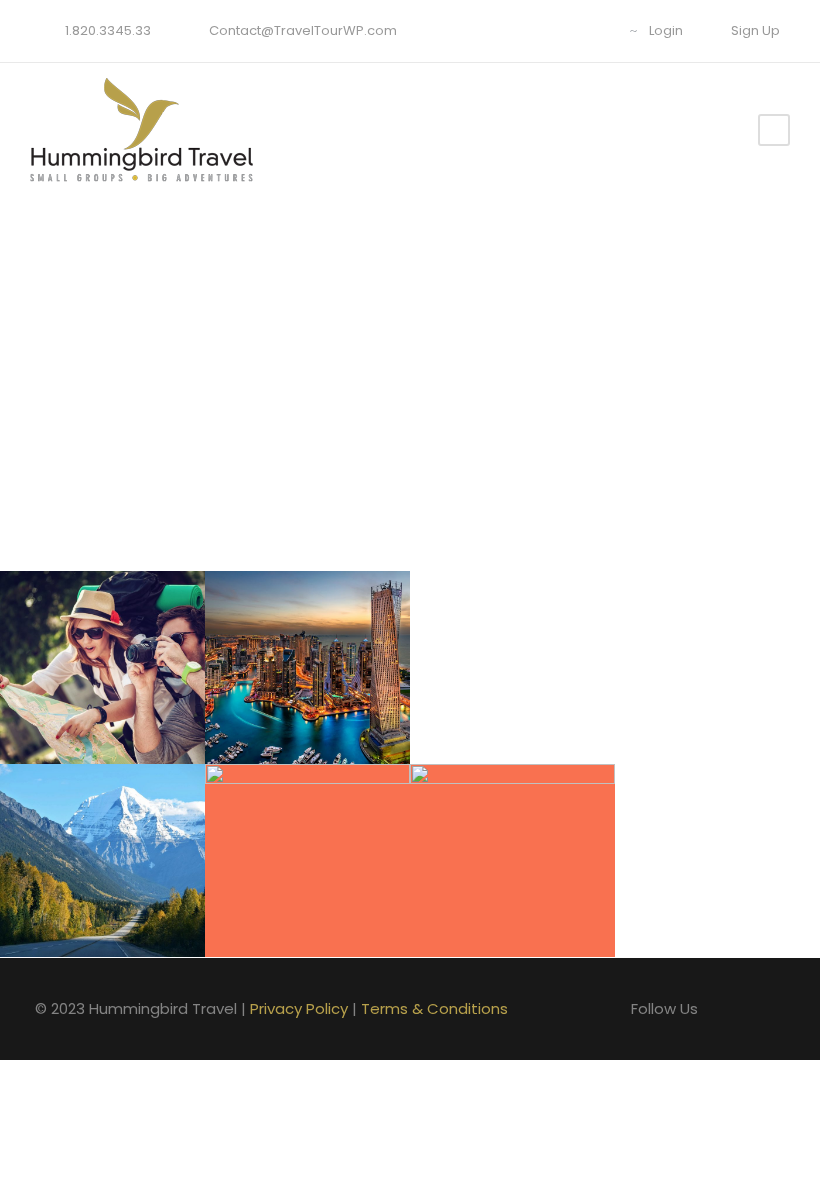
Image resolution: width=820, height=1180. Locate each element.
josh (118, 721)
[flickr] (531, 30)
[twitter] (593, 30)
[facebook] (500, 30)
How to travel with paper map (110, 614)
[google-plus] (562, 30)
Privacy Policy (299, 1008)
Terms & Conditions (434, 1008)
